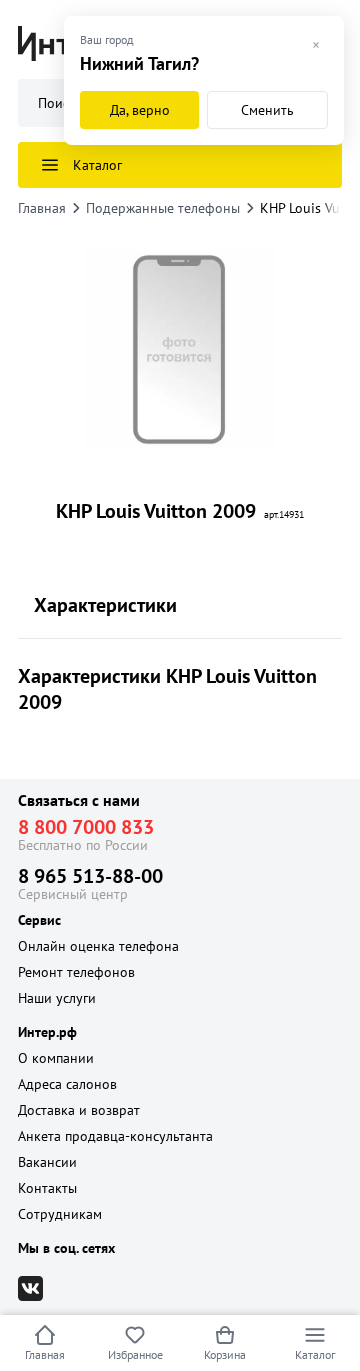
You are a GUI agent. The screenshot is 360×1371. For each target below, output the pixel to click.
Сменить (267, 110)
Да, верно (140, 110)
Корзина (225, 1354)
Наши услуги (57, 998)
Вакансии (47, 1162)
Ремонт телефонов (76, 972)
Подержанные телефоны (163, 208)
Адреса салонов (67, 1084)
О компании (56, 1058)
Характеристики (105, 605)
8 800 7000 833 (86, 827)
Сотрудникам (60, 1214)
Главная (45, 1354)
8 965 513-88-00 (90, 876)
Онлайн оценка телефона (98, 946)
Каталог (315, 1354)
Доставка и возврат (79, 1110)
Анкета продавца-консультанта (115, 1136)
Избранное (135, 1354)
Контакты (47, 1188)
